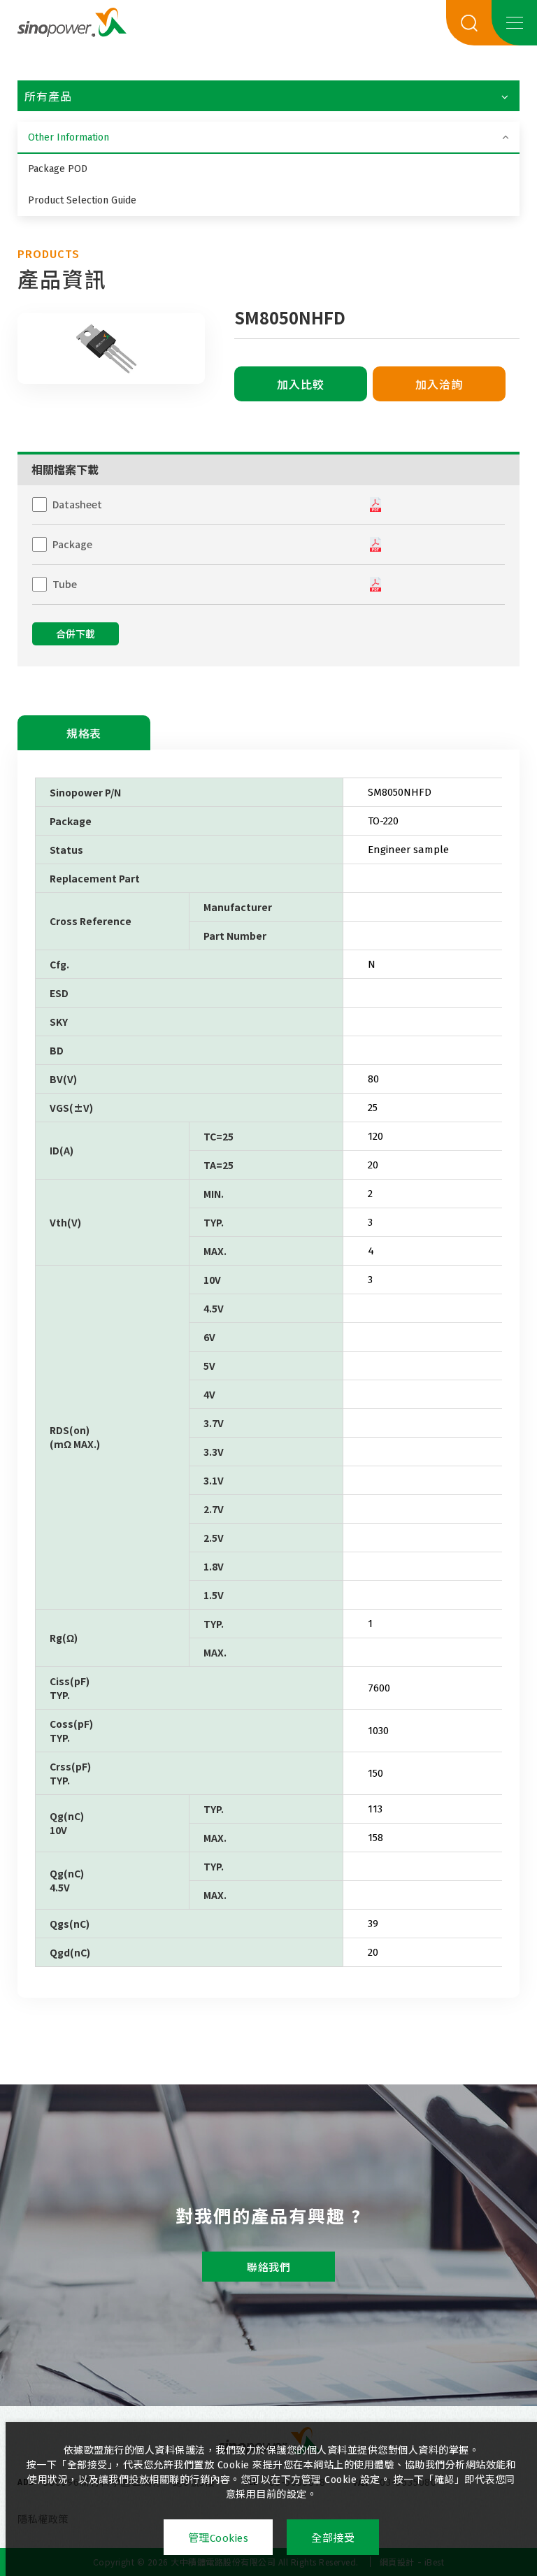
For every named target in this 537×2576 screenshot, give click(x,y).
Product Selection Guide (82, 200)
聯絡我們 (268, 2268)
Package (72, 544)
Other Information (69, 137)
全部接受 (333, 2538)
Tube (65, 584)
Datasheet (77, 504)
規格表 (84, 734)
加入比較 (301, 385)
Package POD (58, 169)
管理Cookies (219, 2538)
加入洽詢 (439, 385)
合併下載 (76, 635)
